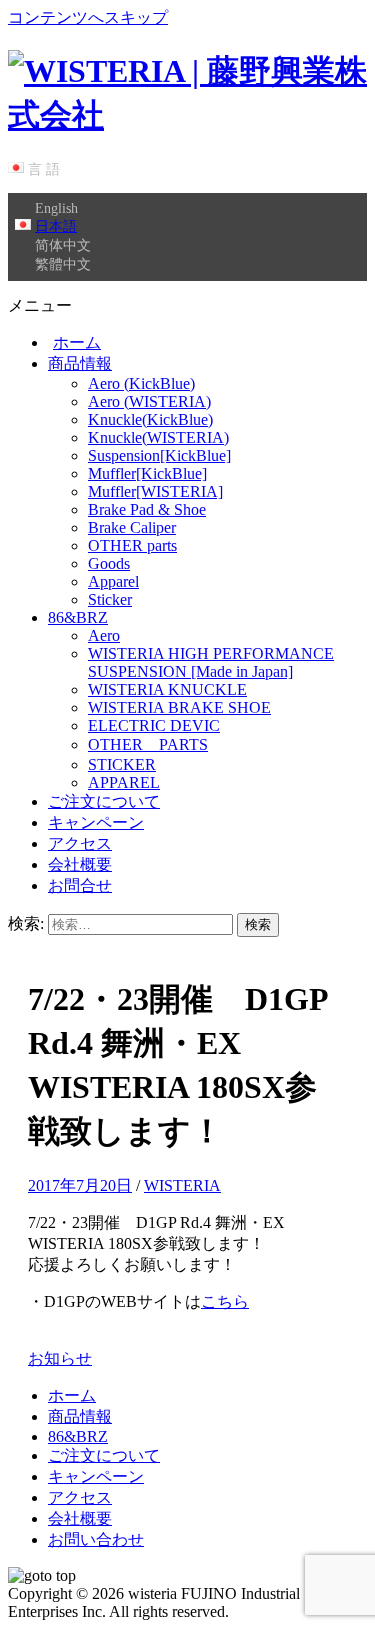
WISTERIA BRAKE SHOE (179, 707)
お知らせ (60, 1358)
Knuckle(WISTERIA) (158, 437)
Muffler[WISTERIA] (155, 491)
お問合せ (80, 885)
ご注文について (104, 801)
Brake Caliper (132, 527)
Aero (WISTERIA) (149, 401)
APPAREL (124, 782)
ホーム (77, 342)
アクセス (80, 843)
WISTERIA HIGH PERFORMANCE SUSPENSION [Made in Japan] (211, 662)
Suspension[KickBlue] (159, 455)
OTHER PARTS (148, 744)
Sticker (110, 599)
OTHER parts (132, 545)
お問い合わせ (96, 1539)
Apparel (113, 581)
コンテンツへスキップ (88, 17)
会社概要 (80, 864)
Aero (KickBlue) (141, 383)
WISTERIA (182, 1185)
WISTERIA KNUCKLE (167, 689)
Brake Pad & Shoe (147, 509)
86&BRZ (78, 617)
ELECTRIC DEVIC (154, 725)
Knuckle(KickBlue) (150, 419)
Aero (104, 635)
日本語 (56, 226)
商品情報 (80, 363)
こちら (225, 1301)
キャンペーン (96, 822)
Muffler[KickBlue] (147, 473)
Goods (109, 563)
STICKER (122, 764)
